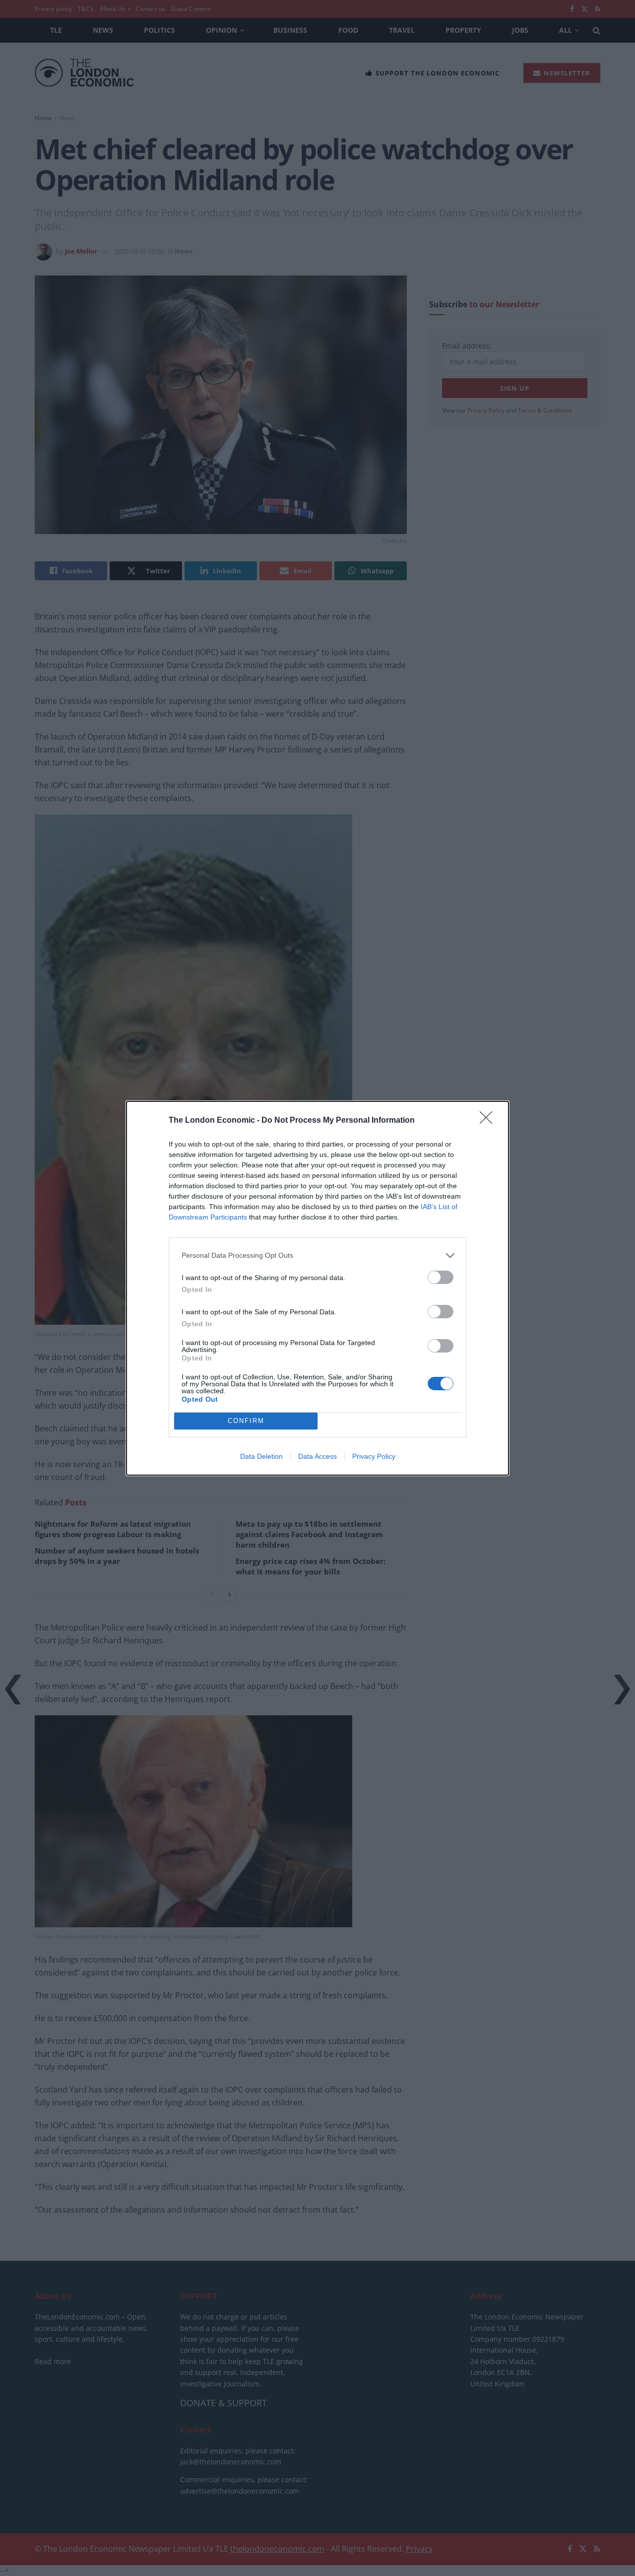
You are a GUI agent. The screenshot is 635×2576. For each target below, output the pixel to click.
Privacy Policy (374, 1456)
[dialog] (317, 1288)
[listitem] (317, 1255)
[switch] (441, 1277)
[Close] (489, 1121)
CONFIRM (246, 1421)
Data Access (317, 1456)
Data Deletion (261, 1456)
